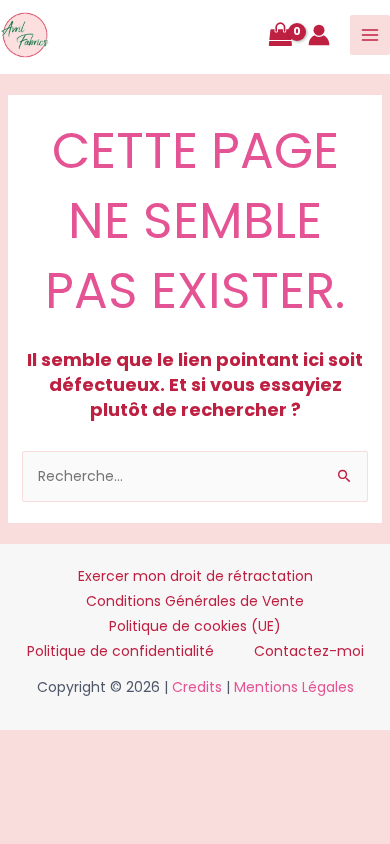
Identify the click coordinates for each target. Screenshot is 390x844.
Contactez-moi (309, 651)
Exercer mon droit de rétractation (195, 576)
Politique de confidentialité (120, 651)
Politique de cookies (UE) (195, 626)
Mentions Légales (294, 687)
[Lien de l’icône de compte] (319, 35)
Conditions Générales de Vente (195, 601)
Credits (197, 687)
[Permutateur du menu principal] (370, 35)
